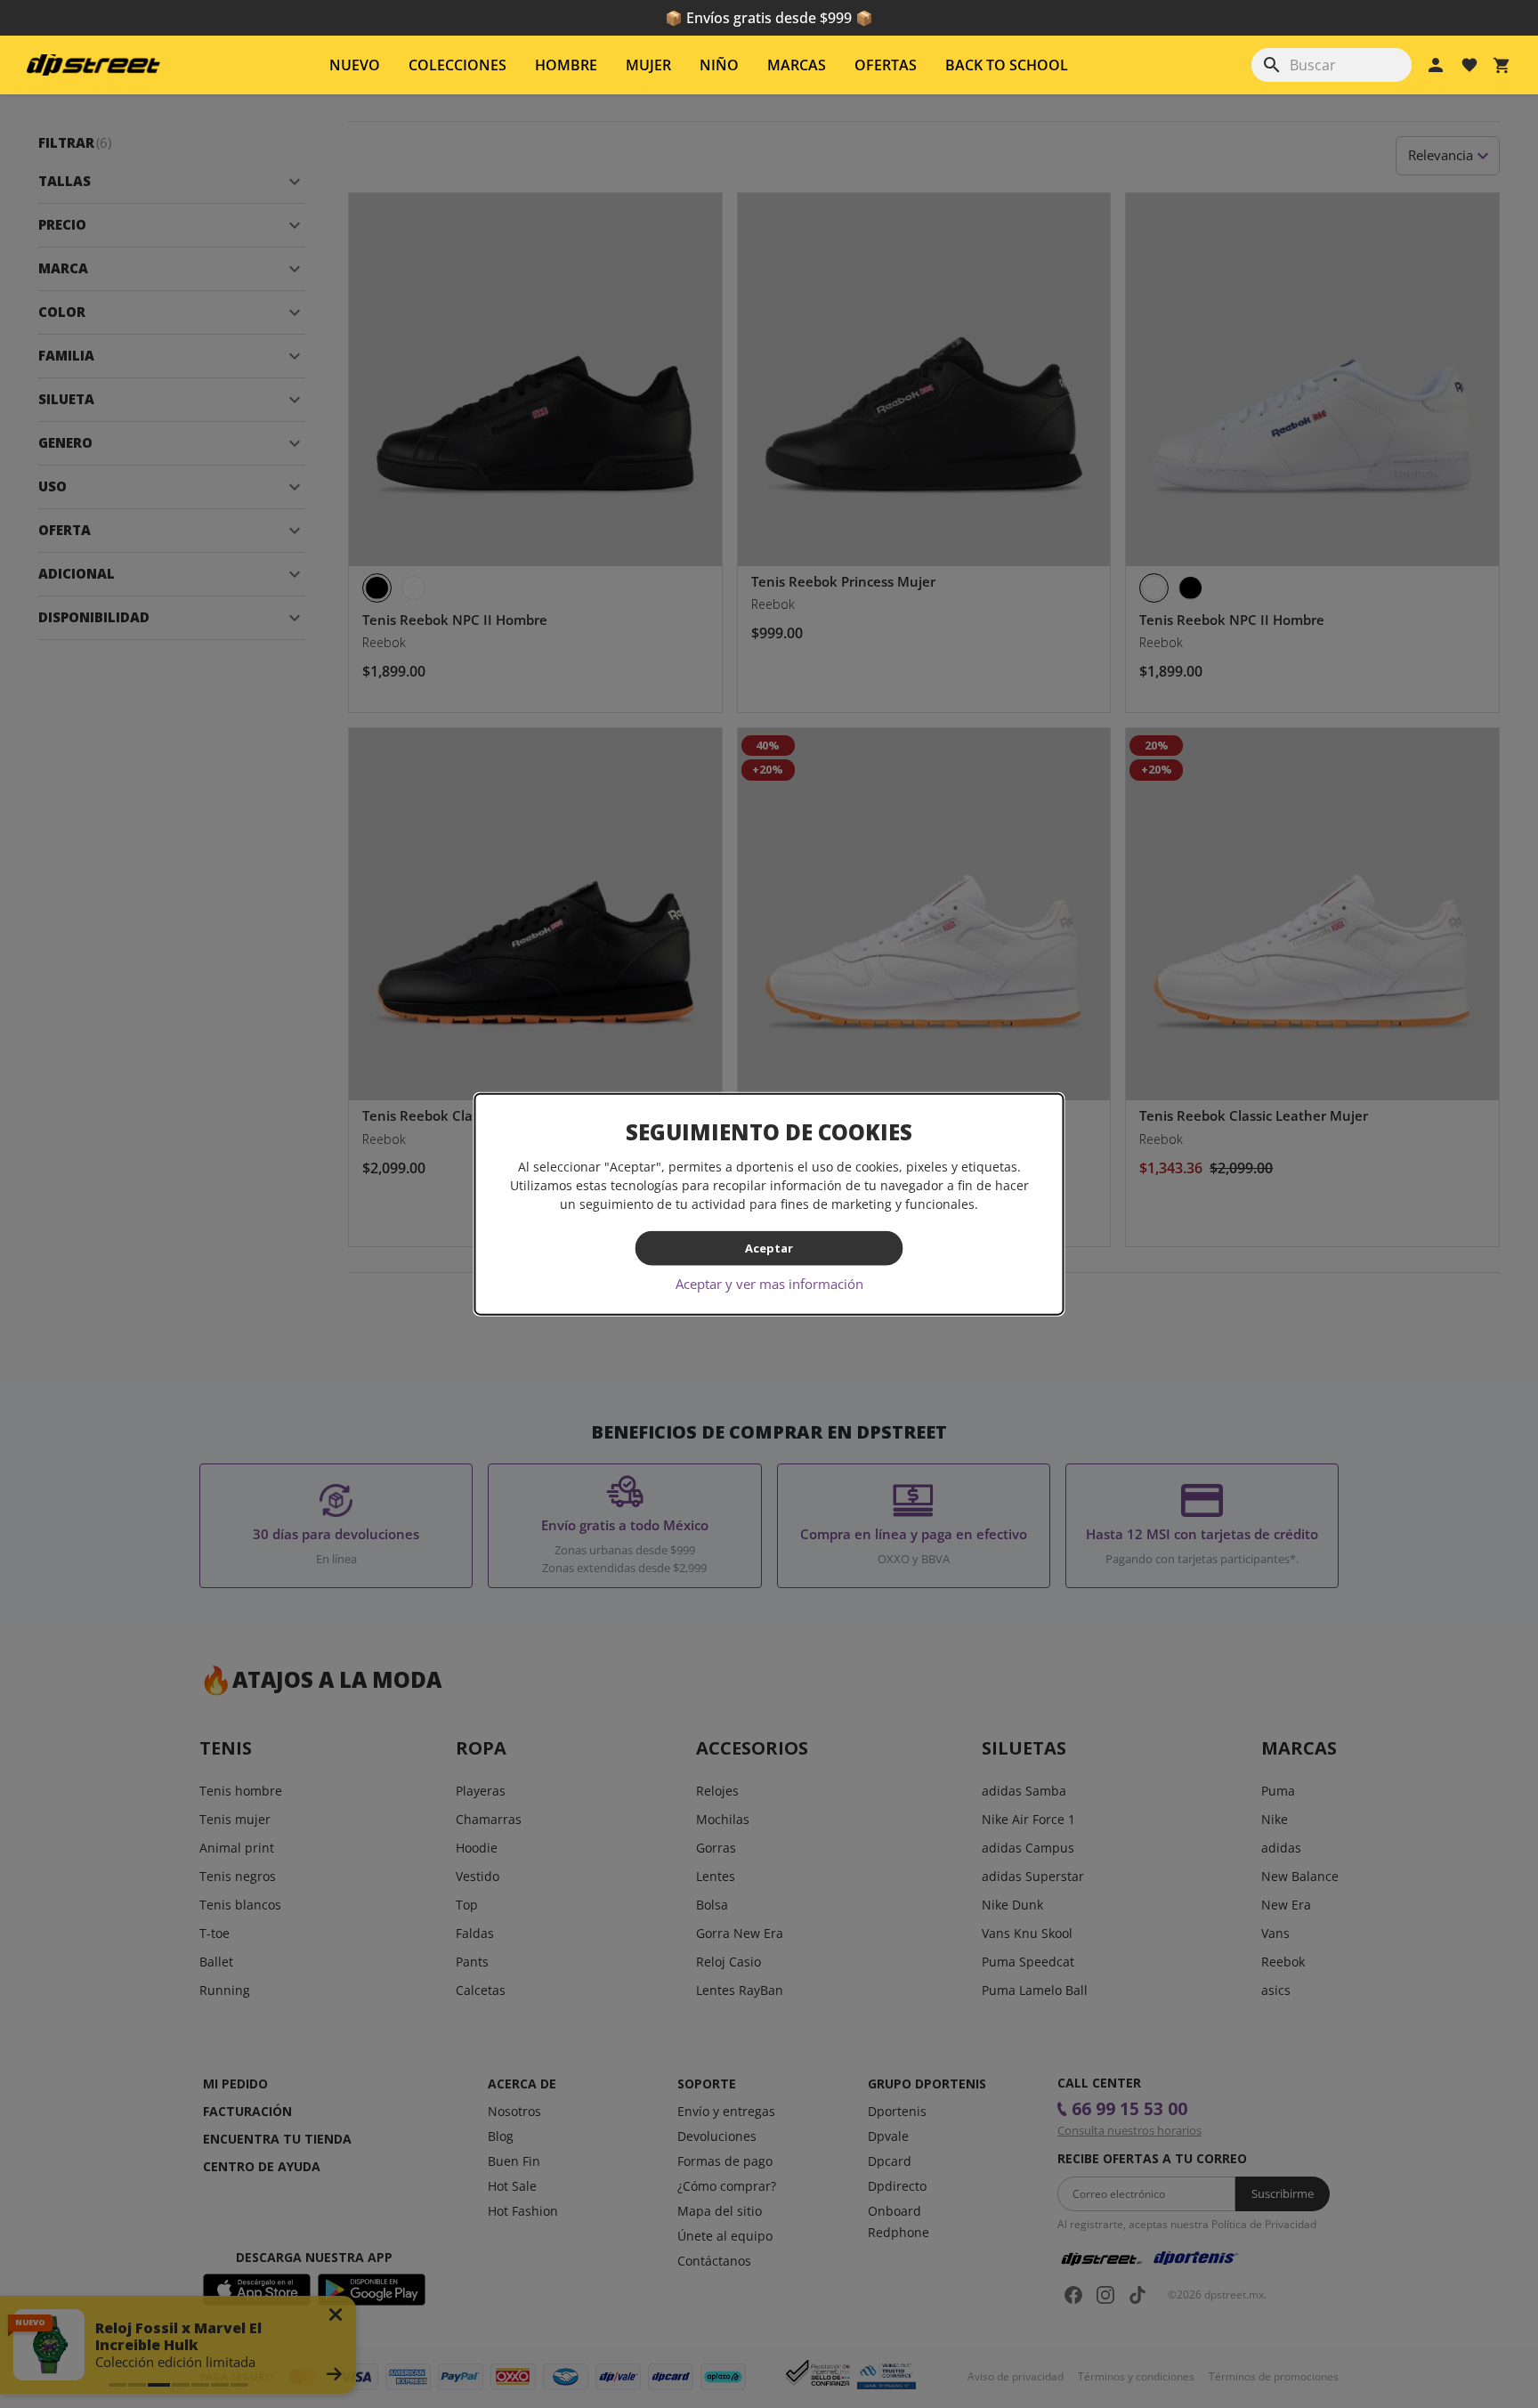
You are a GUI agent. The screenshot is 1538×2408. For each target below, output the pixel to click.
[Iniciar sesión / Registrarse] (1436, 65)
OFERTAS (886, 65)
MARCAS (797, 65)
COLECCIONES (457, 65)
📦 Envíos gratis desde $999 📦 (769, 18)
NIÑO (719, 65)
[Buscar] (1272, 65)
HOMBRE (566, 65)
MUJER (648, 65)
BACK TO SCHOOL (1007, 65)
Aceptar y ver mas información (769, 1283)
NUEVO (355, 65)
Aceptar (769, 1248)
